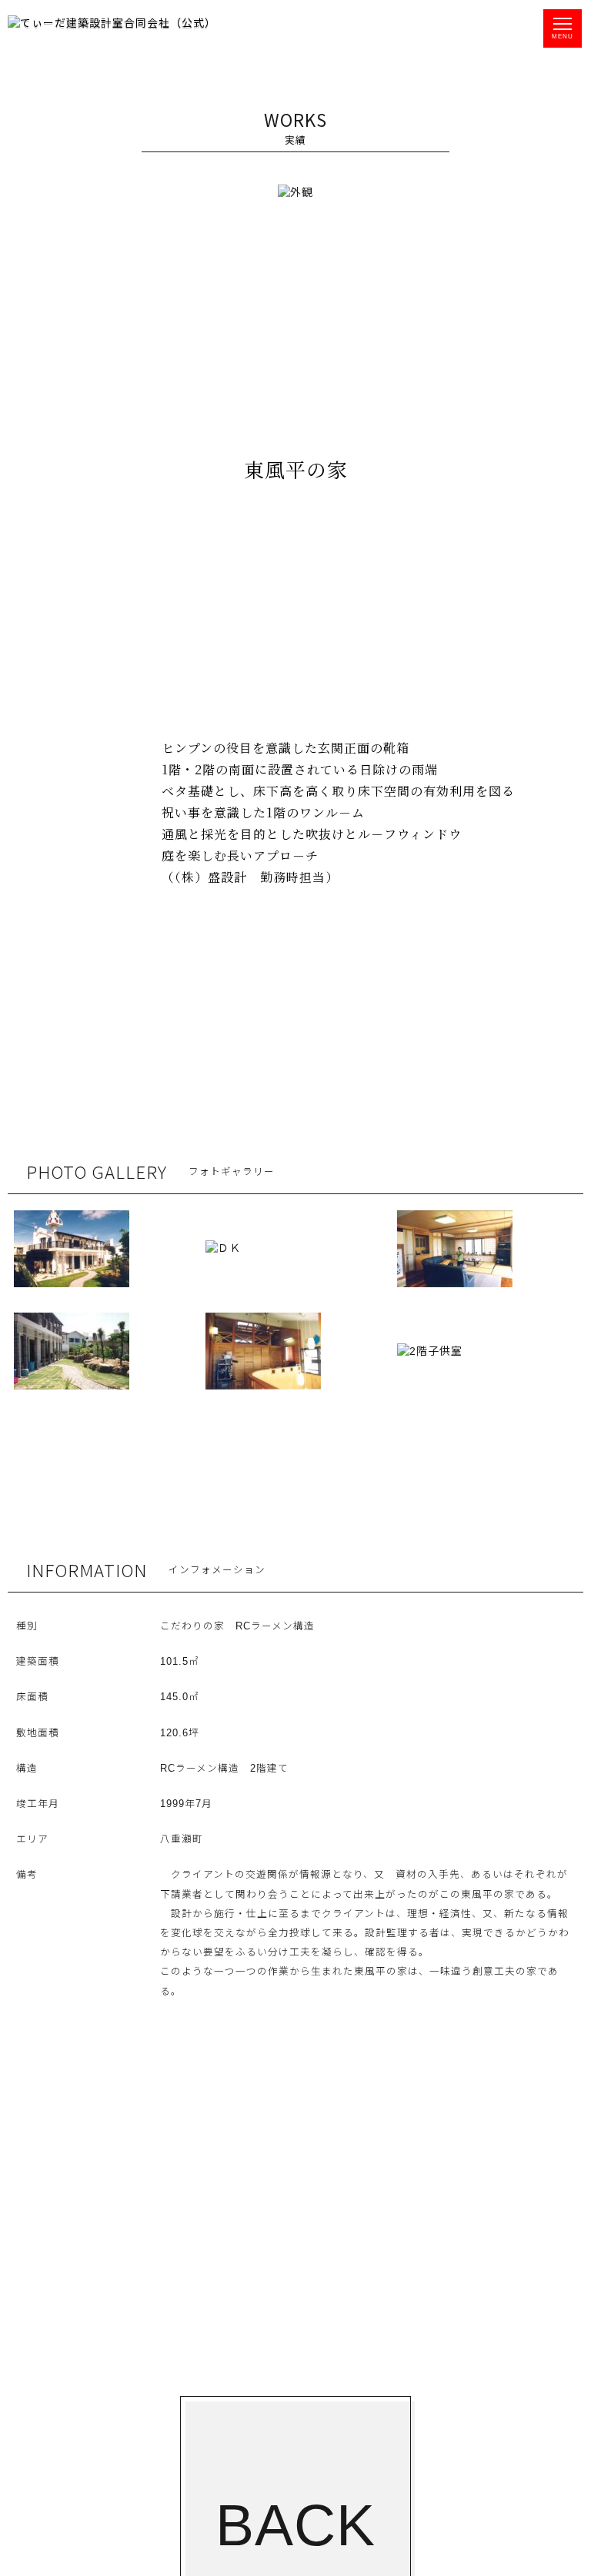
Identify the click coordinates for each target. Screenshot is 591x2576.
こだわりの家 (192, 1626)
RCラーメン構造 (275, 1626)
